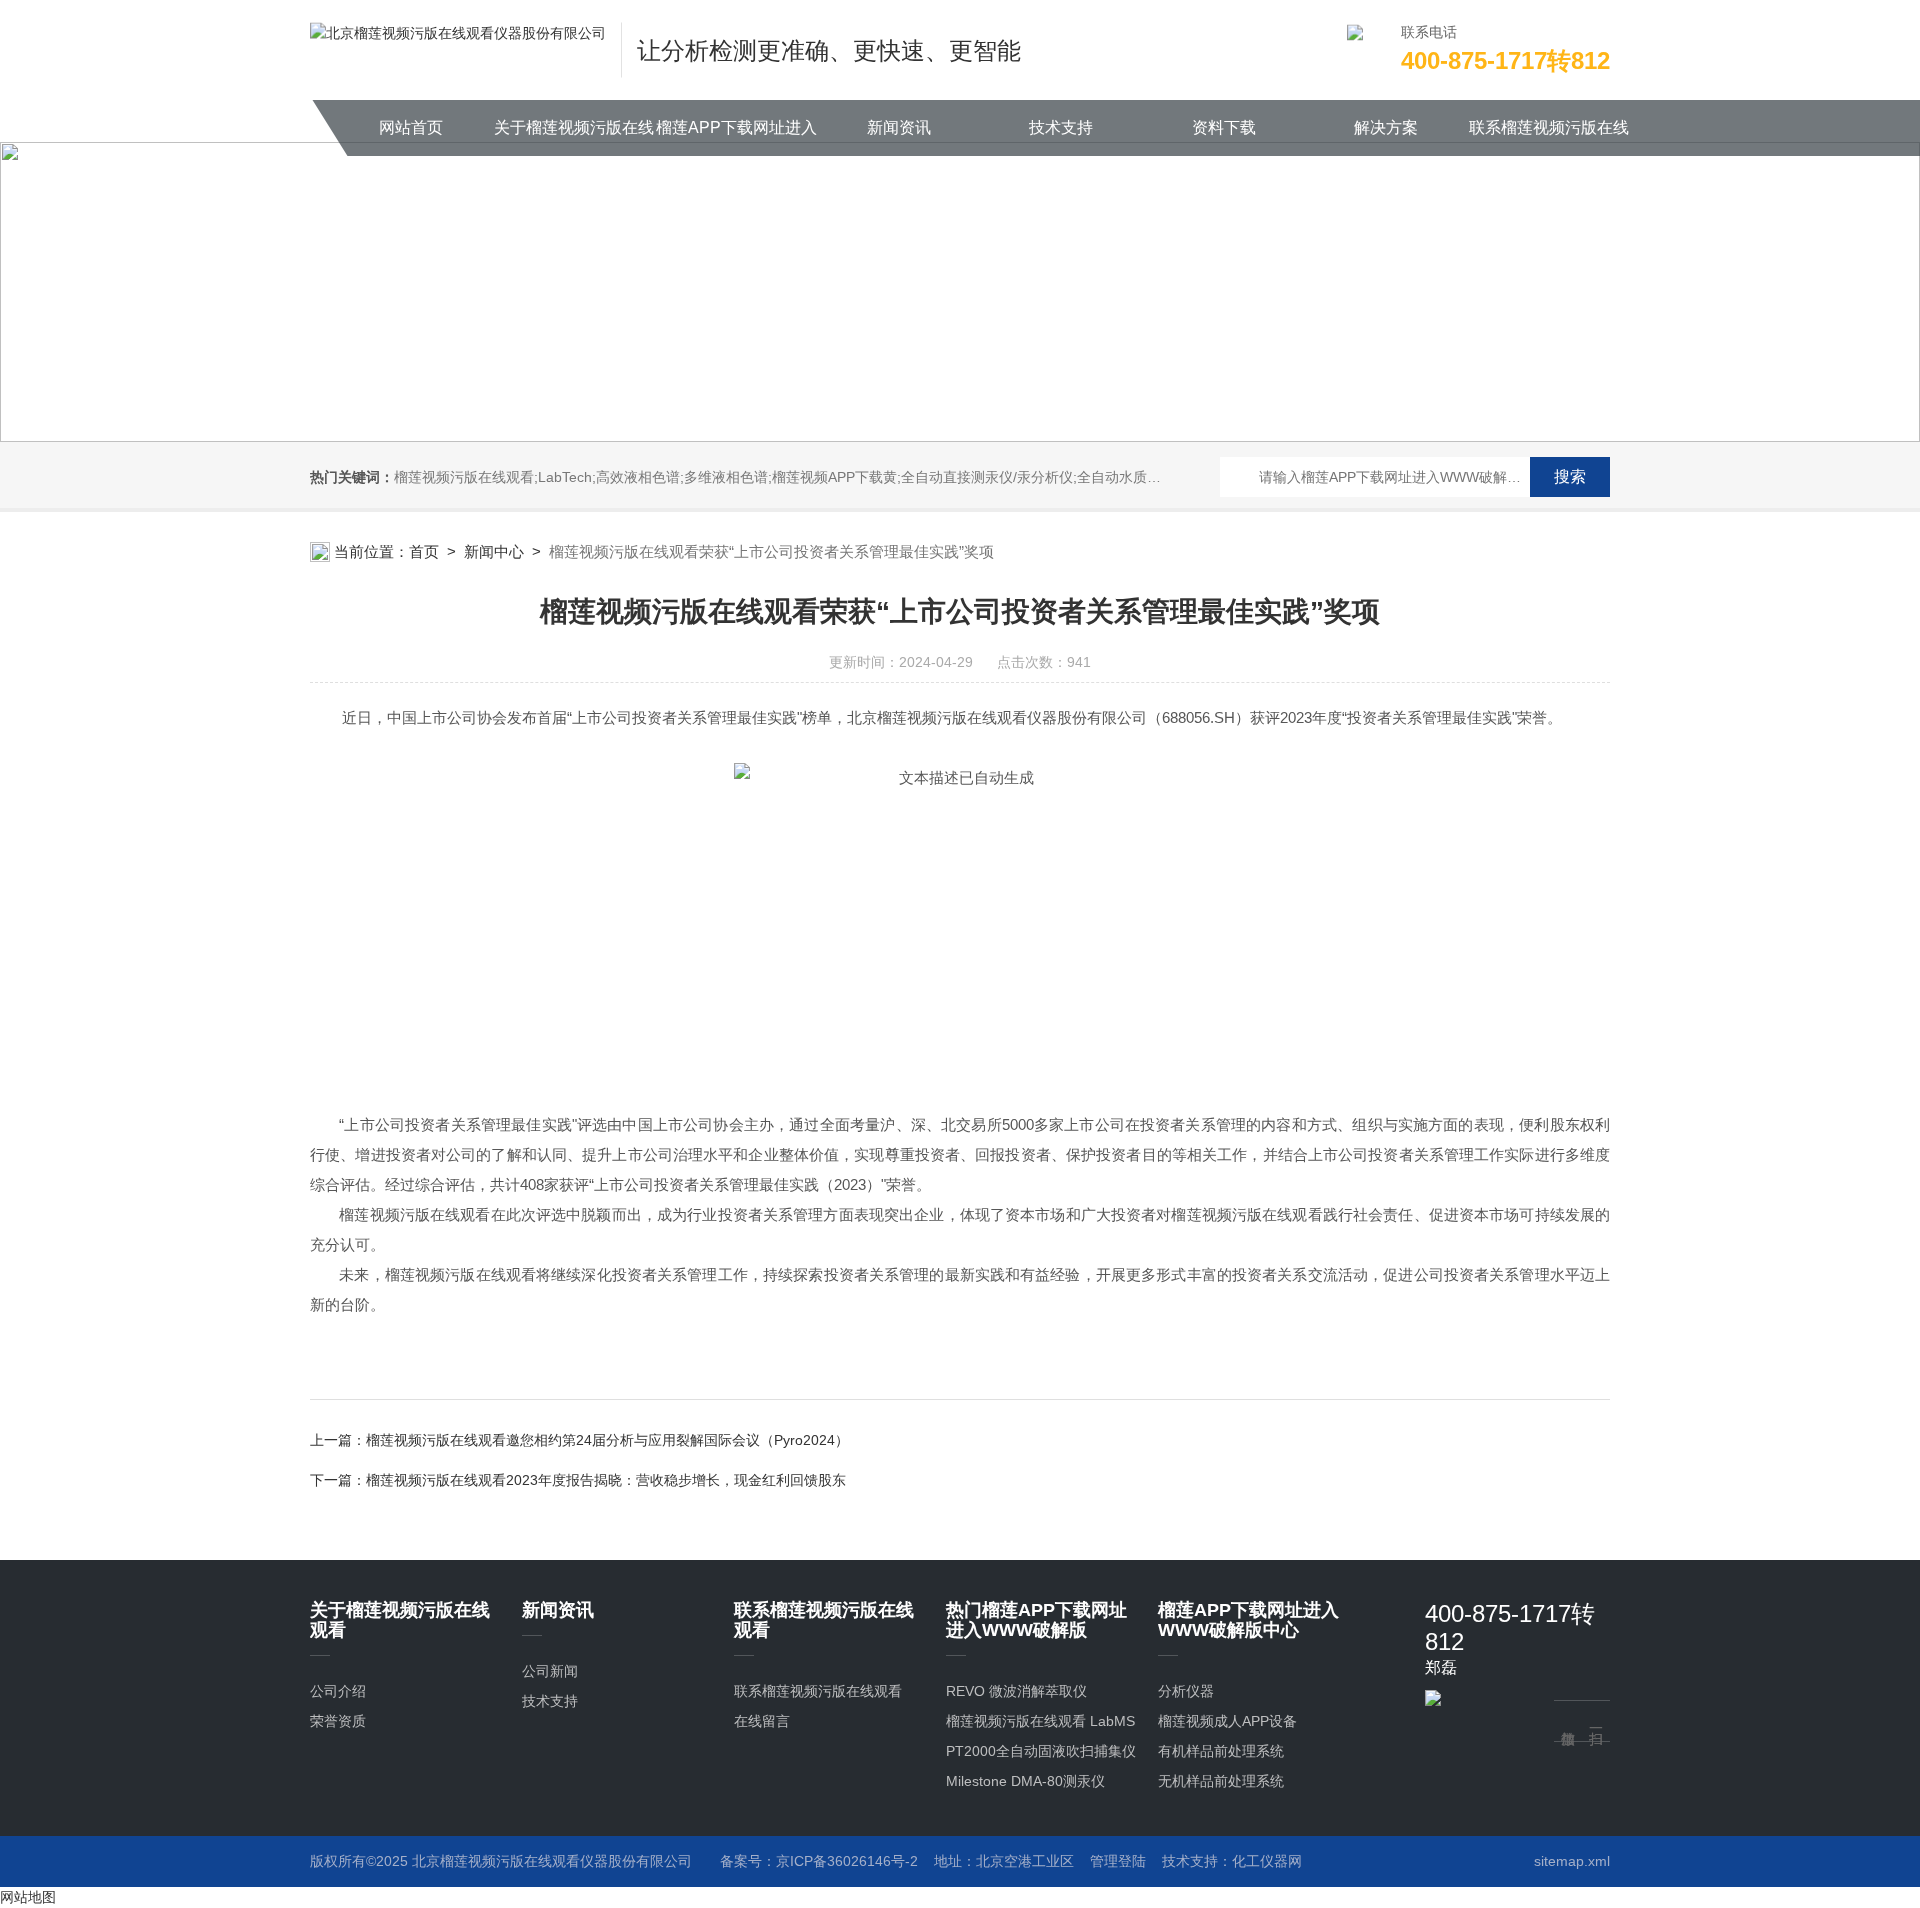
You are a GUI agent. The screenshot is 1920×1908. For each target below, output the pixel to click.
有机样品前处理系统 (1221, 1751)
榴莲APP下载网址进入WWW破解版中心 (736, 137)
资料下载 (1224, 127)
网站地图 (28, 1897)
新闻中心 (494, 551)
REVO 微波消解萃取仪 (1016, 1691)
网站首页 (411, 127)
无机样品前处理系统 (1221, 1781)
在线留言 (762, 1721)
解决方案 (1386, 127)
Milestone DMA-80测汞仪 (1025, 1781)
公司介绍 (338, 1691)
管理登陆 (1118, 1861)
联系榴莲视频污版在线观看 (1549, 137)
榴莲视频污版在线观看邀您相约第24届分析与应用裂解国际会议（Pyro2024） (607, 1440)
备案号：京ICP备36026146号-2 (819, 1861)
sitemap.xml (1572, 1861)
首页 (424, 551)
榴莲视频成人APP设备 (1227, 1721)
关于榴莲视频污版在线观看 (574, 137)
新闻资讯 (899, 127)
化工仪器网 (1267, 1861)
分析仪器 (1186, 1691)
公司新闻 (550, 1671)
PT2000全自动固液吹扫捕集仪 (1041, 1751)
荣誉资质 (338, 1721)
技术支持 (1061, 127)
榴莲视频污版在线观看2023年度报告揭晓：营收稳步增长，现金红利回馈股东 (606, 1480)
